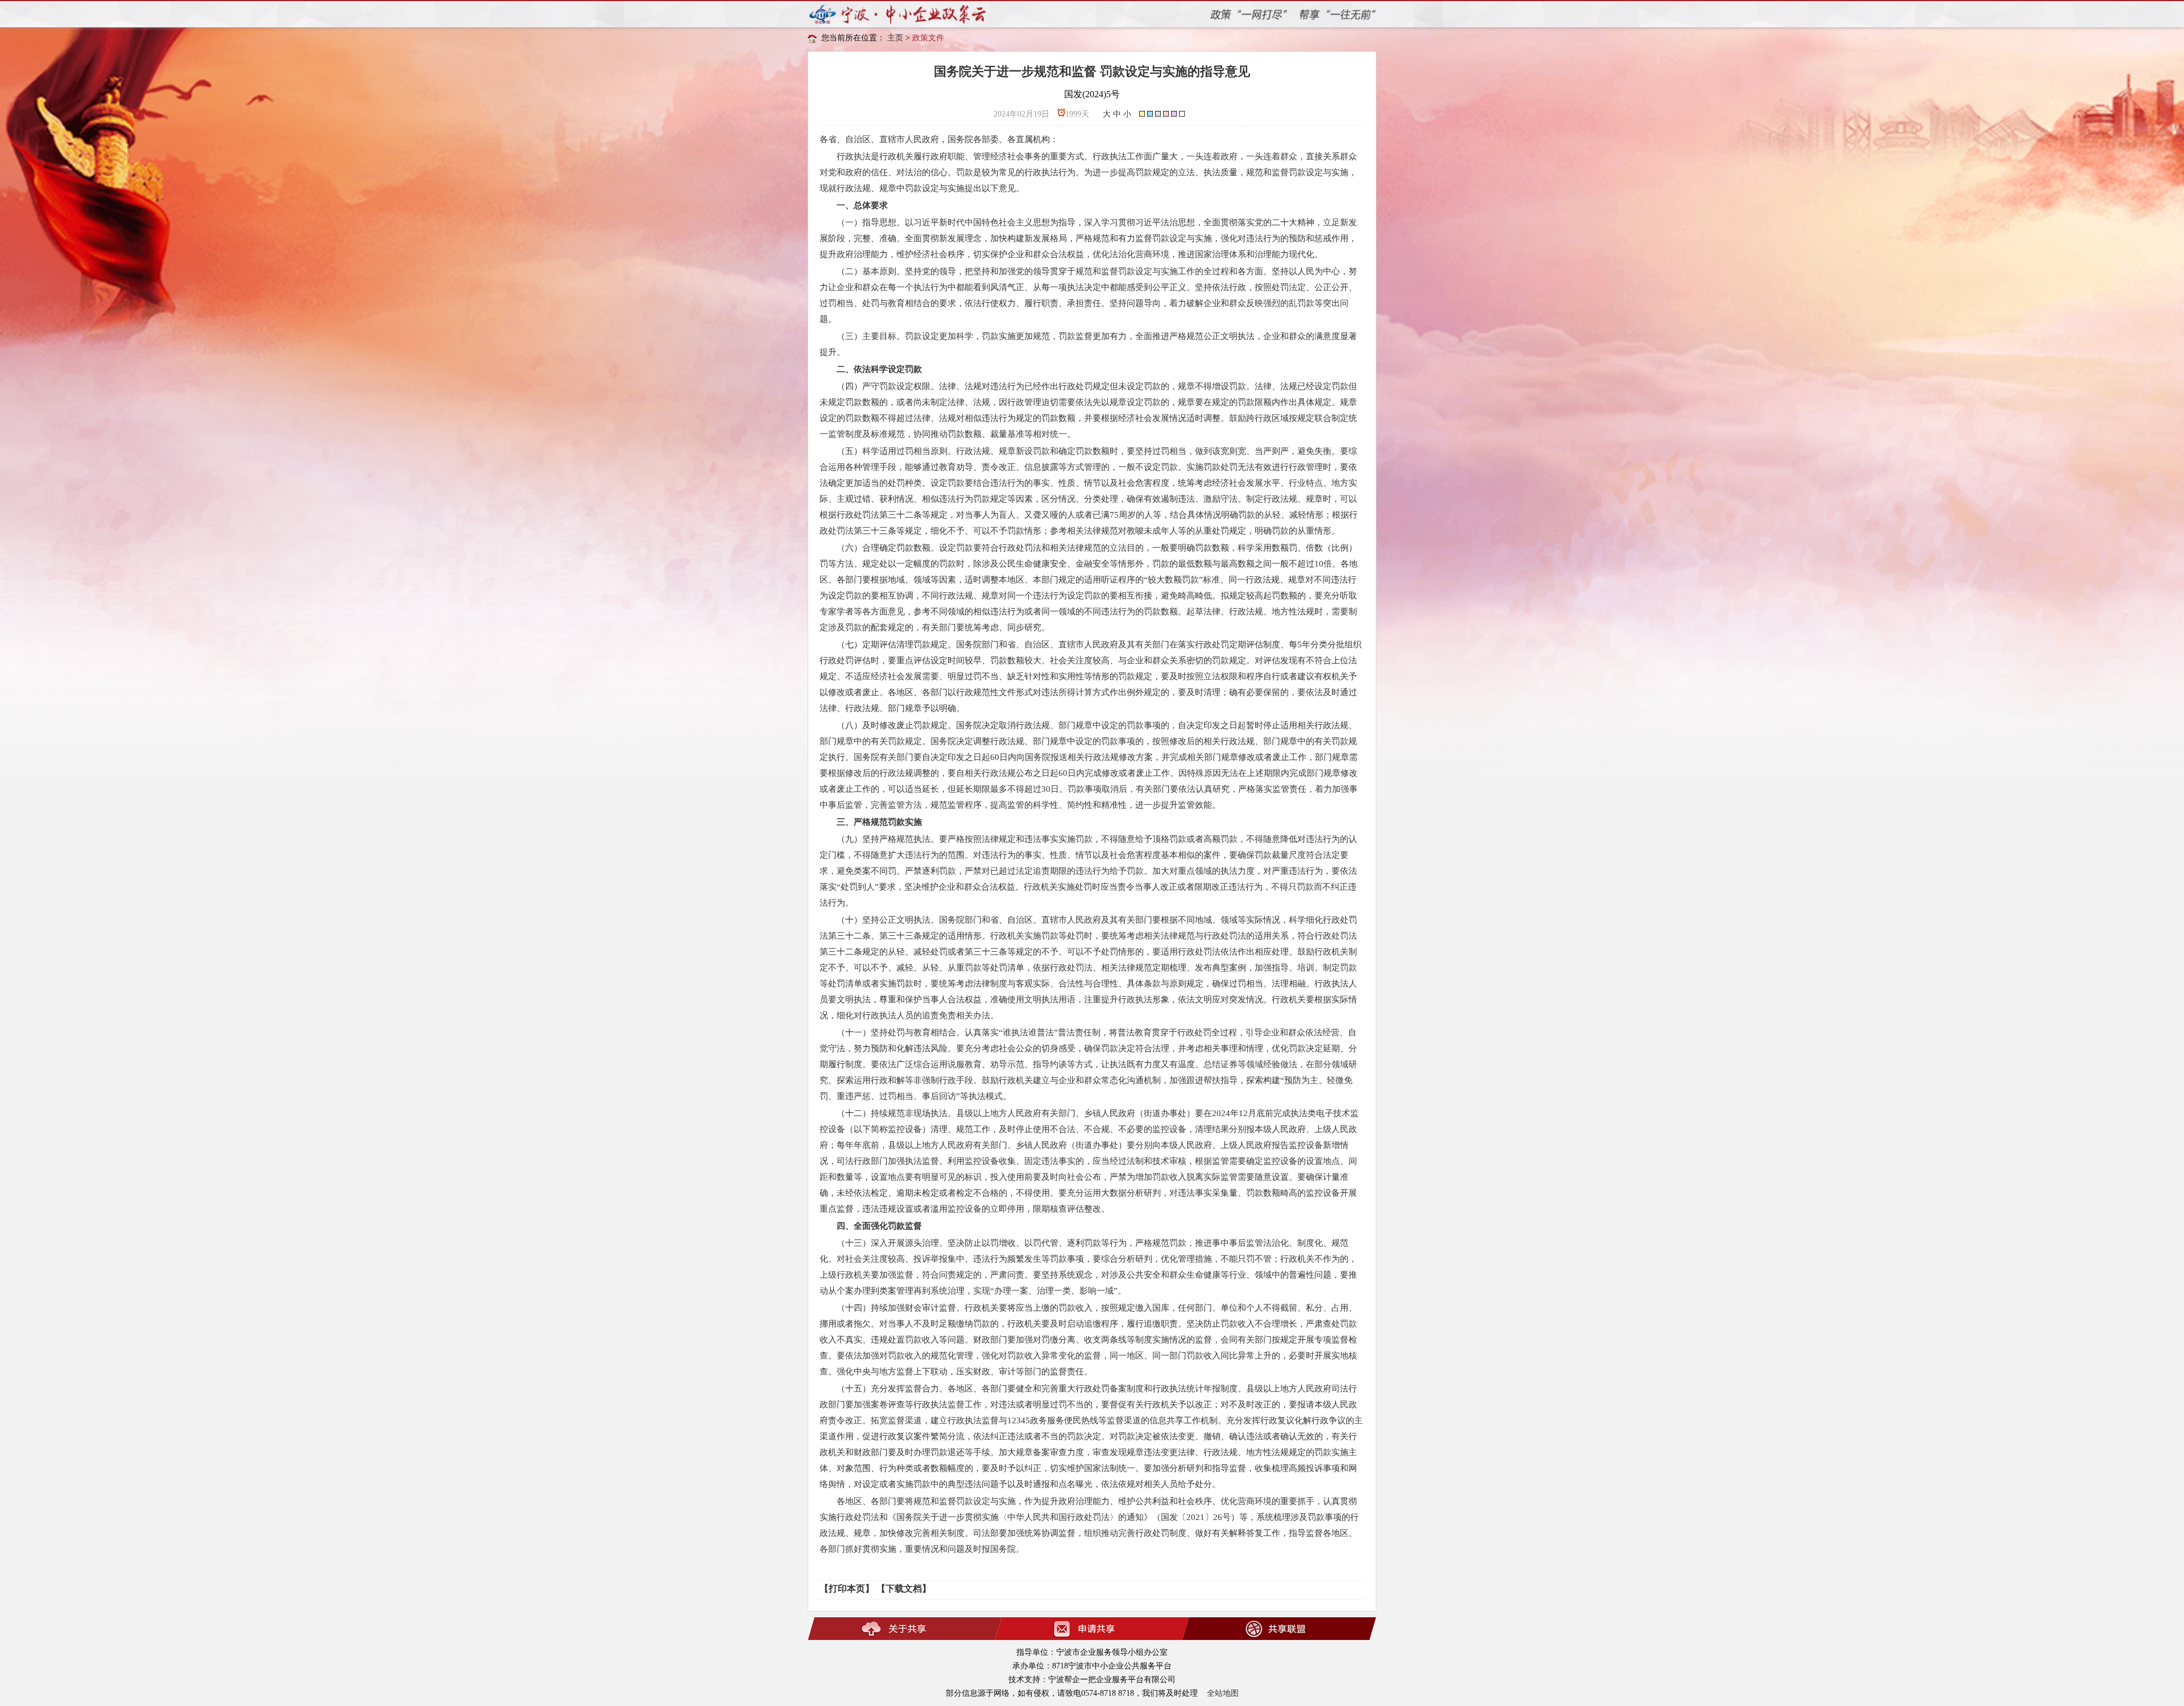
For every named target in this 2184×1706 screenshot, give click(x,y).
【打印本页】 (847, 1589)
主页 (895, 38)
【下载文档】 (904, 1589)
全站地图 (1223, 1693)
